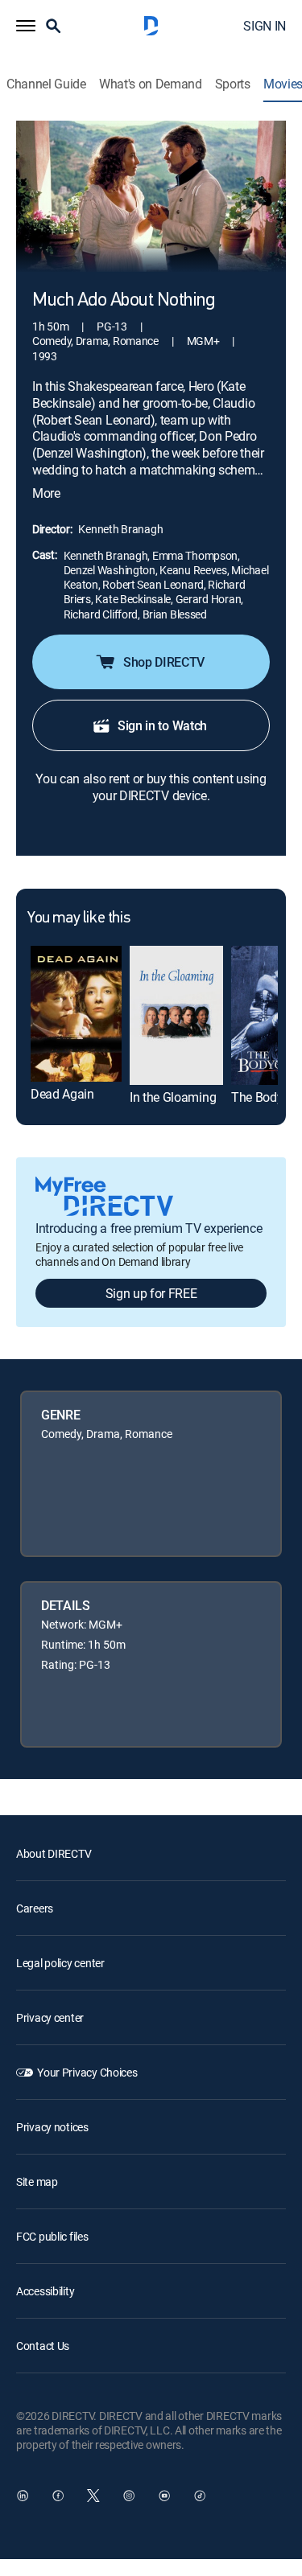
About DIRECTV (54, 1853)
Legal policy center (60, 1963)
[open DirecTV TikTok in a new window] (200, 2496)
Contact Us (43, 2346)
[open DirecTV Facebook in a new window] (58, 2496)
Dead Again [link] (62, 1094)
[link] (76, 1014)
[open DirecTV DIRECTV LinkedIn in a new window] (23, 2496)
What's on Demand (151, 84)
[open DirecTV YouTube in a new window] (164, 2496)
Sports (233, 84)
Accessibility (45, 2291)
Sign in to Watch (162, 725)
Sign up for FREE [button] (151, 1293)
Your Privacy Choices (87, 2072)
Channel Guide (46, 84)
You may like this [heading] (79, 918)
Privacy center (50, 2017)
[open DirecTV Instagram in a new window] (129, 2496)
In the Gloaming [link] (173, 1097)
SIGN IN (265, 26)
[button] (26, 26)
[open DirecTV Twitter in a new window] (93, 2496)
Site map (37, 2182)
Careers (35, 1908)
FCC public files (52, 2236)
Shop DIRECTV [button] (164, 662)
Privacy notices (52, 2127)
